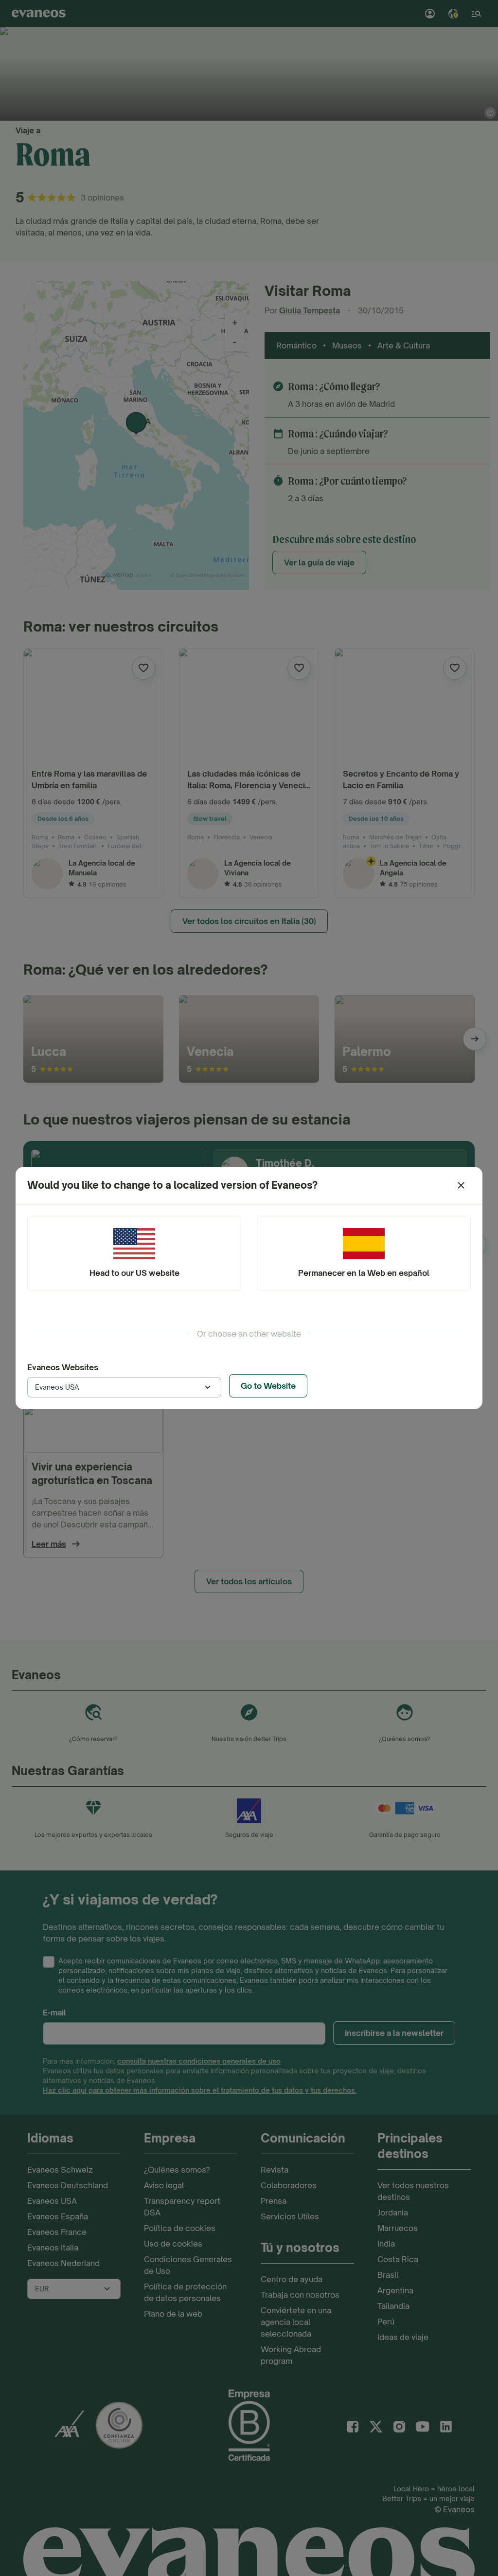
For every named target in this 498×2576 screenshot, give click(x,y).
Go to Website (268, 1386)
